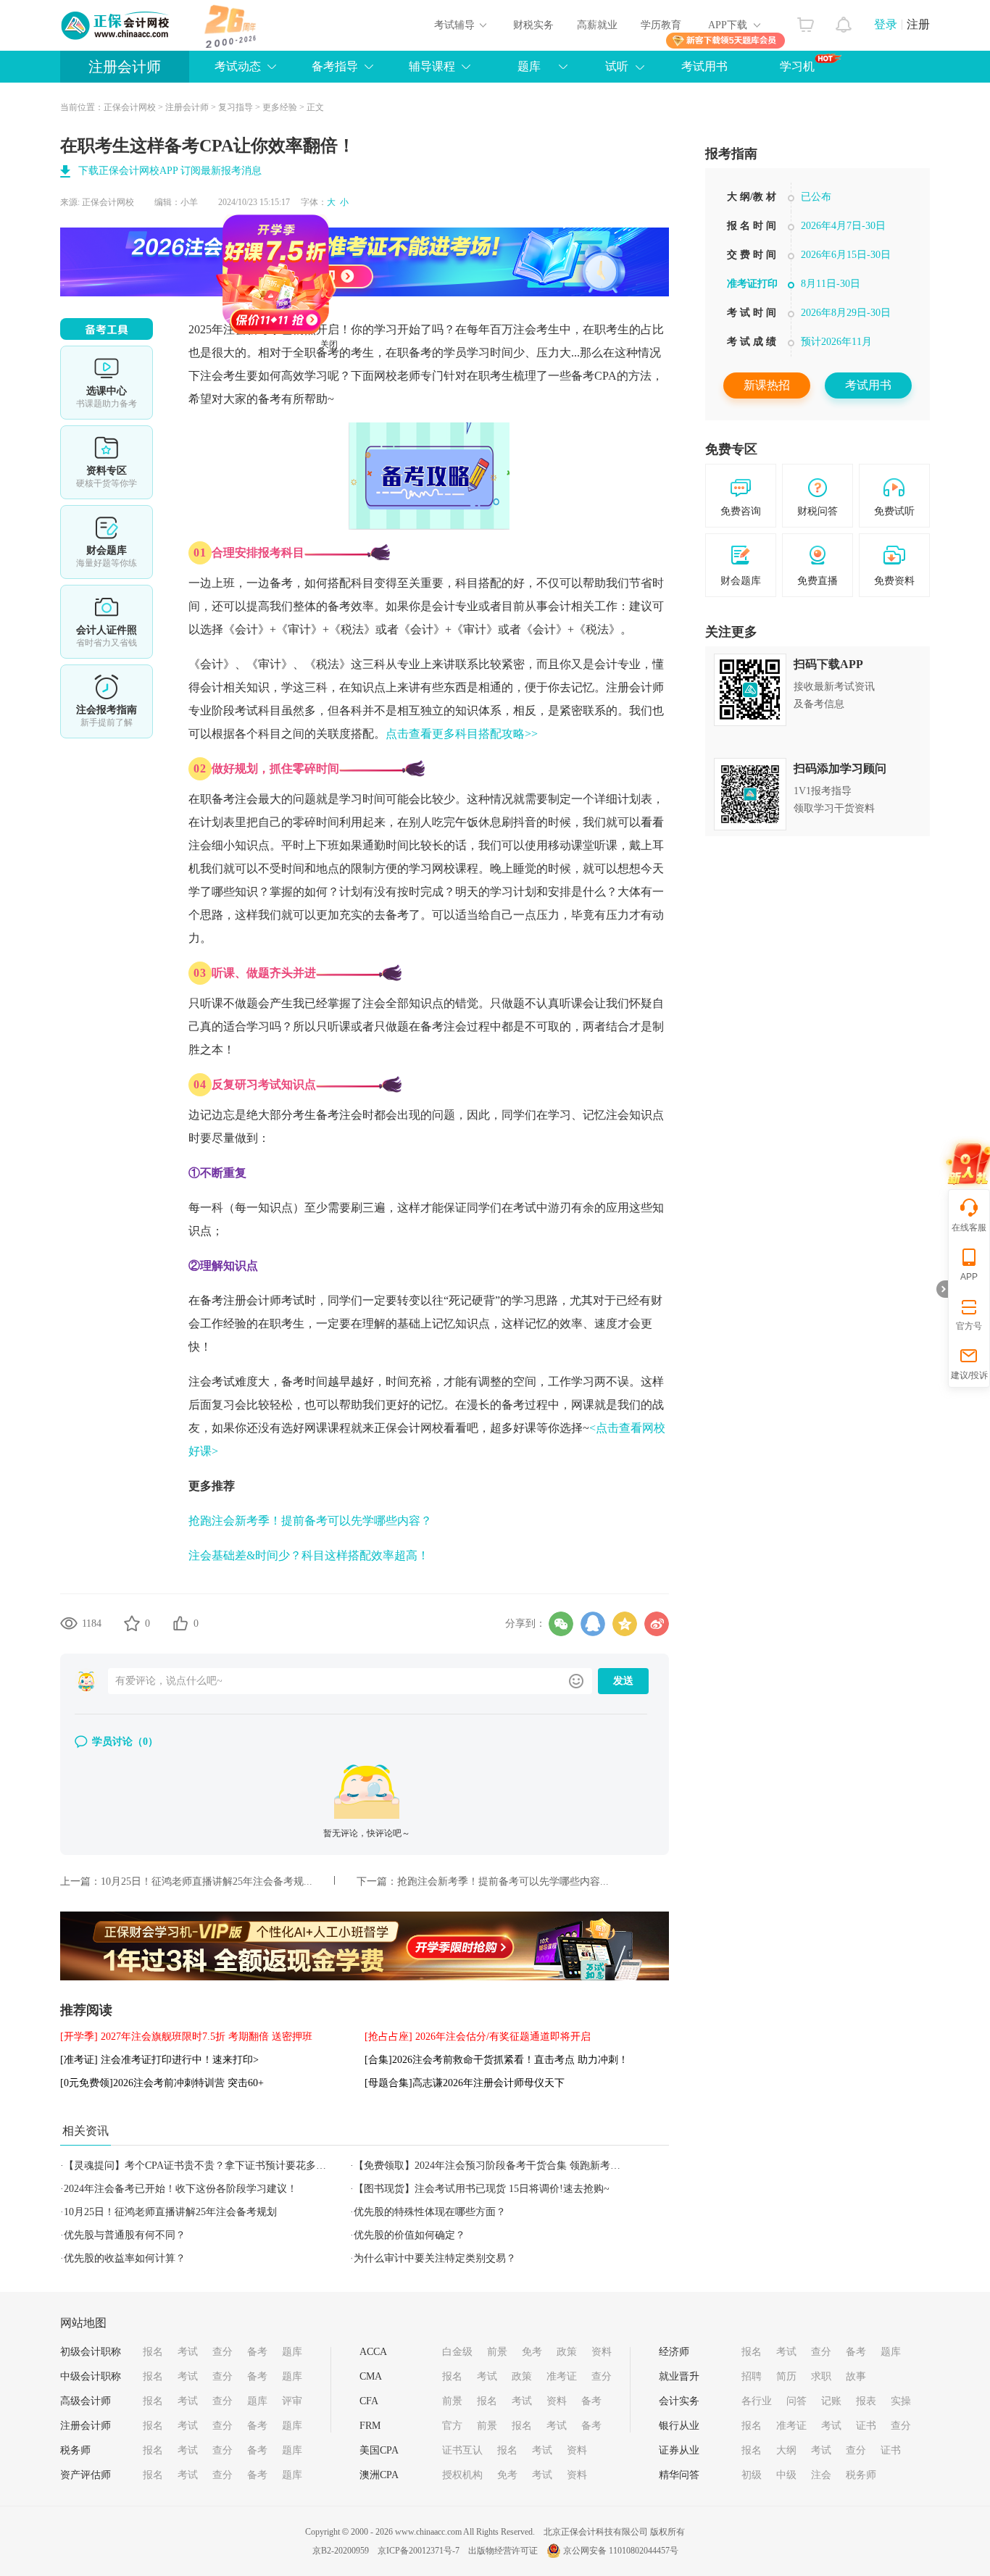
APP (969, 1277)
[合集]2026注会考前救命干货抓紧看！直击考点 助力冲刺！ (496, 2060)
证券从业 (679, 2450)
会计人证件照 (107, 622)
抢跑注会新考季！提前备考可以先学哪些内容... (503, 1881)
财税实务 (533, 25)
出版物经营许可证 (503, 2551)
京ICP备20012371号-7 (419, 2551)
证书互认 (462, 2450)
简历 (786, 2376)
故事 (856, 2376)
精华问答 (679, 2475)
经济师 (674, 2352)
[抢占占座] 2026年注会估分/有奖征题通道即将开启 (478, 2037)
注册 (918, 24)
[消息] (844, 21)
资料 (602, 2352)
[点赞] (180, 1623)
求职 (821, 2376)
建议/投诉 (969, 1375)
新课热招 (767, 385)
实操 (901, 2401)
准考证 (562, 2376)
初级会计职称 (91, 2352)
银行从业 (679, 2426)
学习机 (797, 66)
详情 (107, 701)
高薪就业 (597, 25)
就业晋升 (679, 2376)
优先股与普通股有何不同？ (125, 2235)
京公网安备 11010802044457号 (621, 2551)
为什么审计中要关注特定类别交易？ (435, 2258)
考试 (188, 2352)
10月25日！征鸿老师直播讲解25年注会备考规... (207, 1881)
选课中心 (107, 383)
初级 (752, 2475)
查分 (222, 2352)
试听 (617, 66)
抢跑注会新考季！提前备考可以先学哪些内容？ (310, 1521)
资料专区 (107, 462)
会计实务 (679, 2401)
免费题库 (107, 542)
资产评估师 (86, 2475)
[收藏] (132, 1623)
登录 (886, 24)
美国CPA (379, 2450)
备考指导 (335, 66)
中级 (786, 2475)
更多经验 (280, 107)
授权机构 (462, 2475)
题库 (292, 2352)
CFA (369, 2401)
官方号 (969, 1326)
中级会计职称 (91, 2376)
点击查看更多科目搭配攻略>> (462, 734)
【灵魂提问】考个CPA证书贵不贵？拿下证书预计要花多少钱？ (205, 2166)
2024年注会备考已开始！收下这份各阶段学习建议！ (180, 2189)
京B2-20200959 (341, 2551)
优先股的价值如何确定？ (409, 2235)
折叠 (942, 1289)
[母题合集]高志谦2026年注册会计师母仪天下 (465, 2083)
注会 (821, 2475)
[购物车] (806, 21)
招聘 (752, 2376)
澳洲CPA (379, 2475)
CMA (371, 2376)
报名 (153, 2352)
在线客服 (969, 1227)
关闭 (387, 402)
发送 (623, 1681)
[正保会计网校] (116, 25)
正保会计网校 (130, 107)
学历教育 (661, 25)
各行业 (757, 2401)
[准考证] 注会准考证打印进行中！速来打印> (159, 2060)
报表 (866, 2401)
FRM (370, 2426)
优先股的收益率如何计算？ (125, 2258)
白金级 (457, 2352)
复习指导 (236, 107)
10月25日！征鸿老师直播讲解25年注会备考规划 (170, 2212)
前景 (497, 2352)
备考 (257, 2352)
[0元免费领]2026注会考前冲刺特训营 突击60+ (162, 2083)
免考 (532, 2352)
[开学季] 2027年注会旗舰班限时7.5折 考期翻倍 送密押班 (186, 2037)
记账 (831, 2401)
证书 (866, 2426)
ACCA (373, 2352)
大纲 (786, 2450)
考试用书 (704, 66)
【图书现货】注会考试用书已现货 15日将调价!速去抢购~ (482, 2189)
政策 (567, 2352)
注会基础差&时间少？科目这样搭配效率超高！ (309, 1555)
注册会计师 (125, 67)
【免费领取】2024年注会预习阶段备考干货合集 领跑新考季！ (492, 2166)
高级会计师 (86, 2401)
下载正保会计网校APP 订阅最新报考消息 (170, 171)
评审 (292, 2401)
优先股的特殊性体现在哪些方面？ (430, 2212)
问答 (796, 2401)
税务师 (75, 2450)
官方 (452, 2426)
